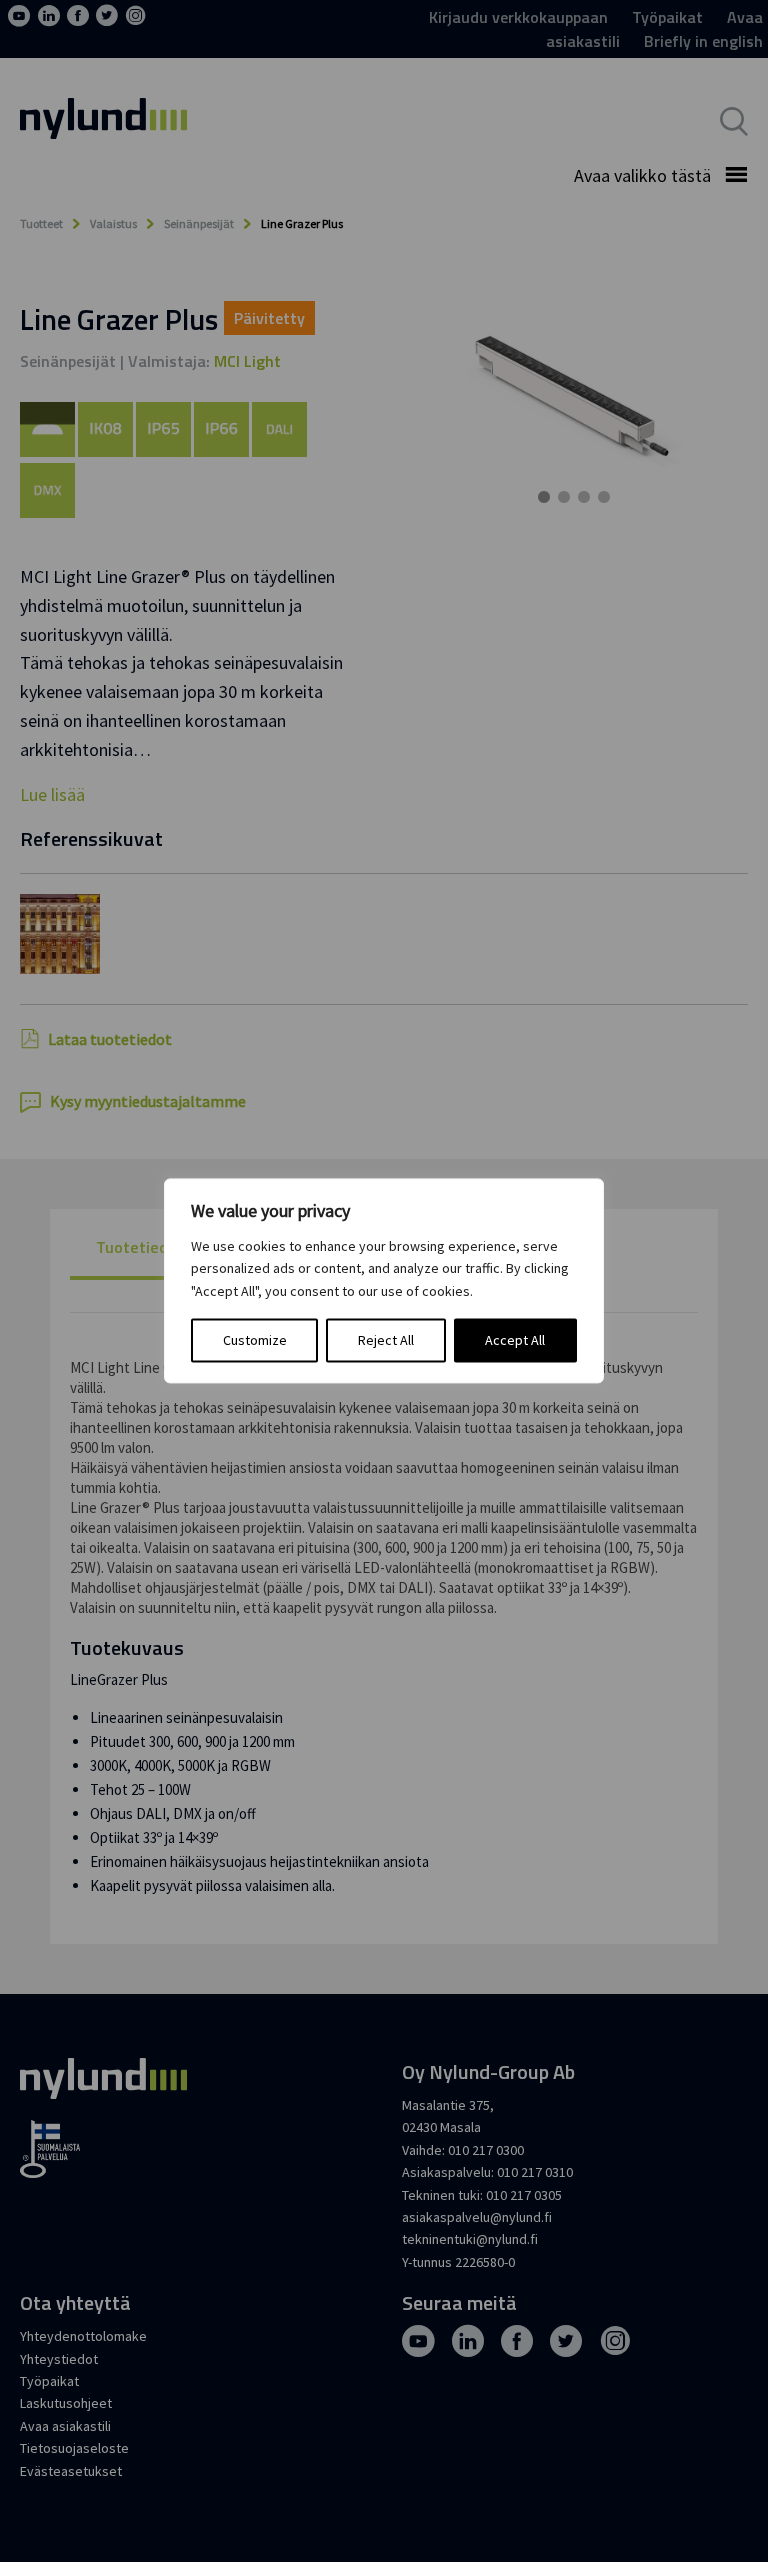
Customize (255, 1341)
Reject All (386, 1341)
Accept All (515, 1341)
